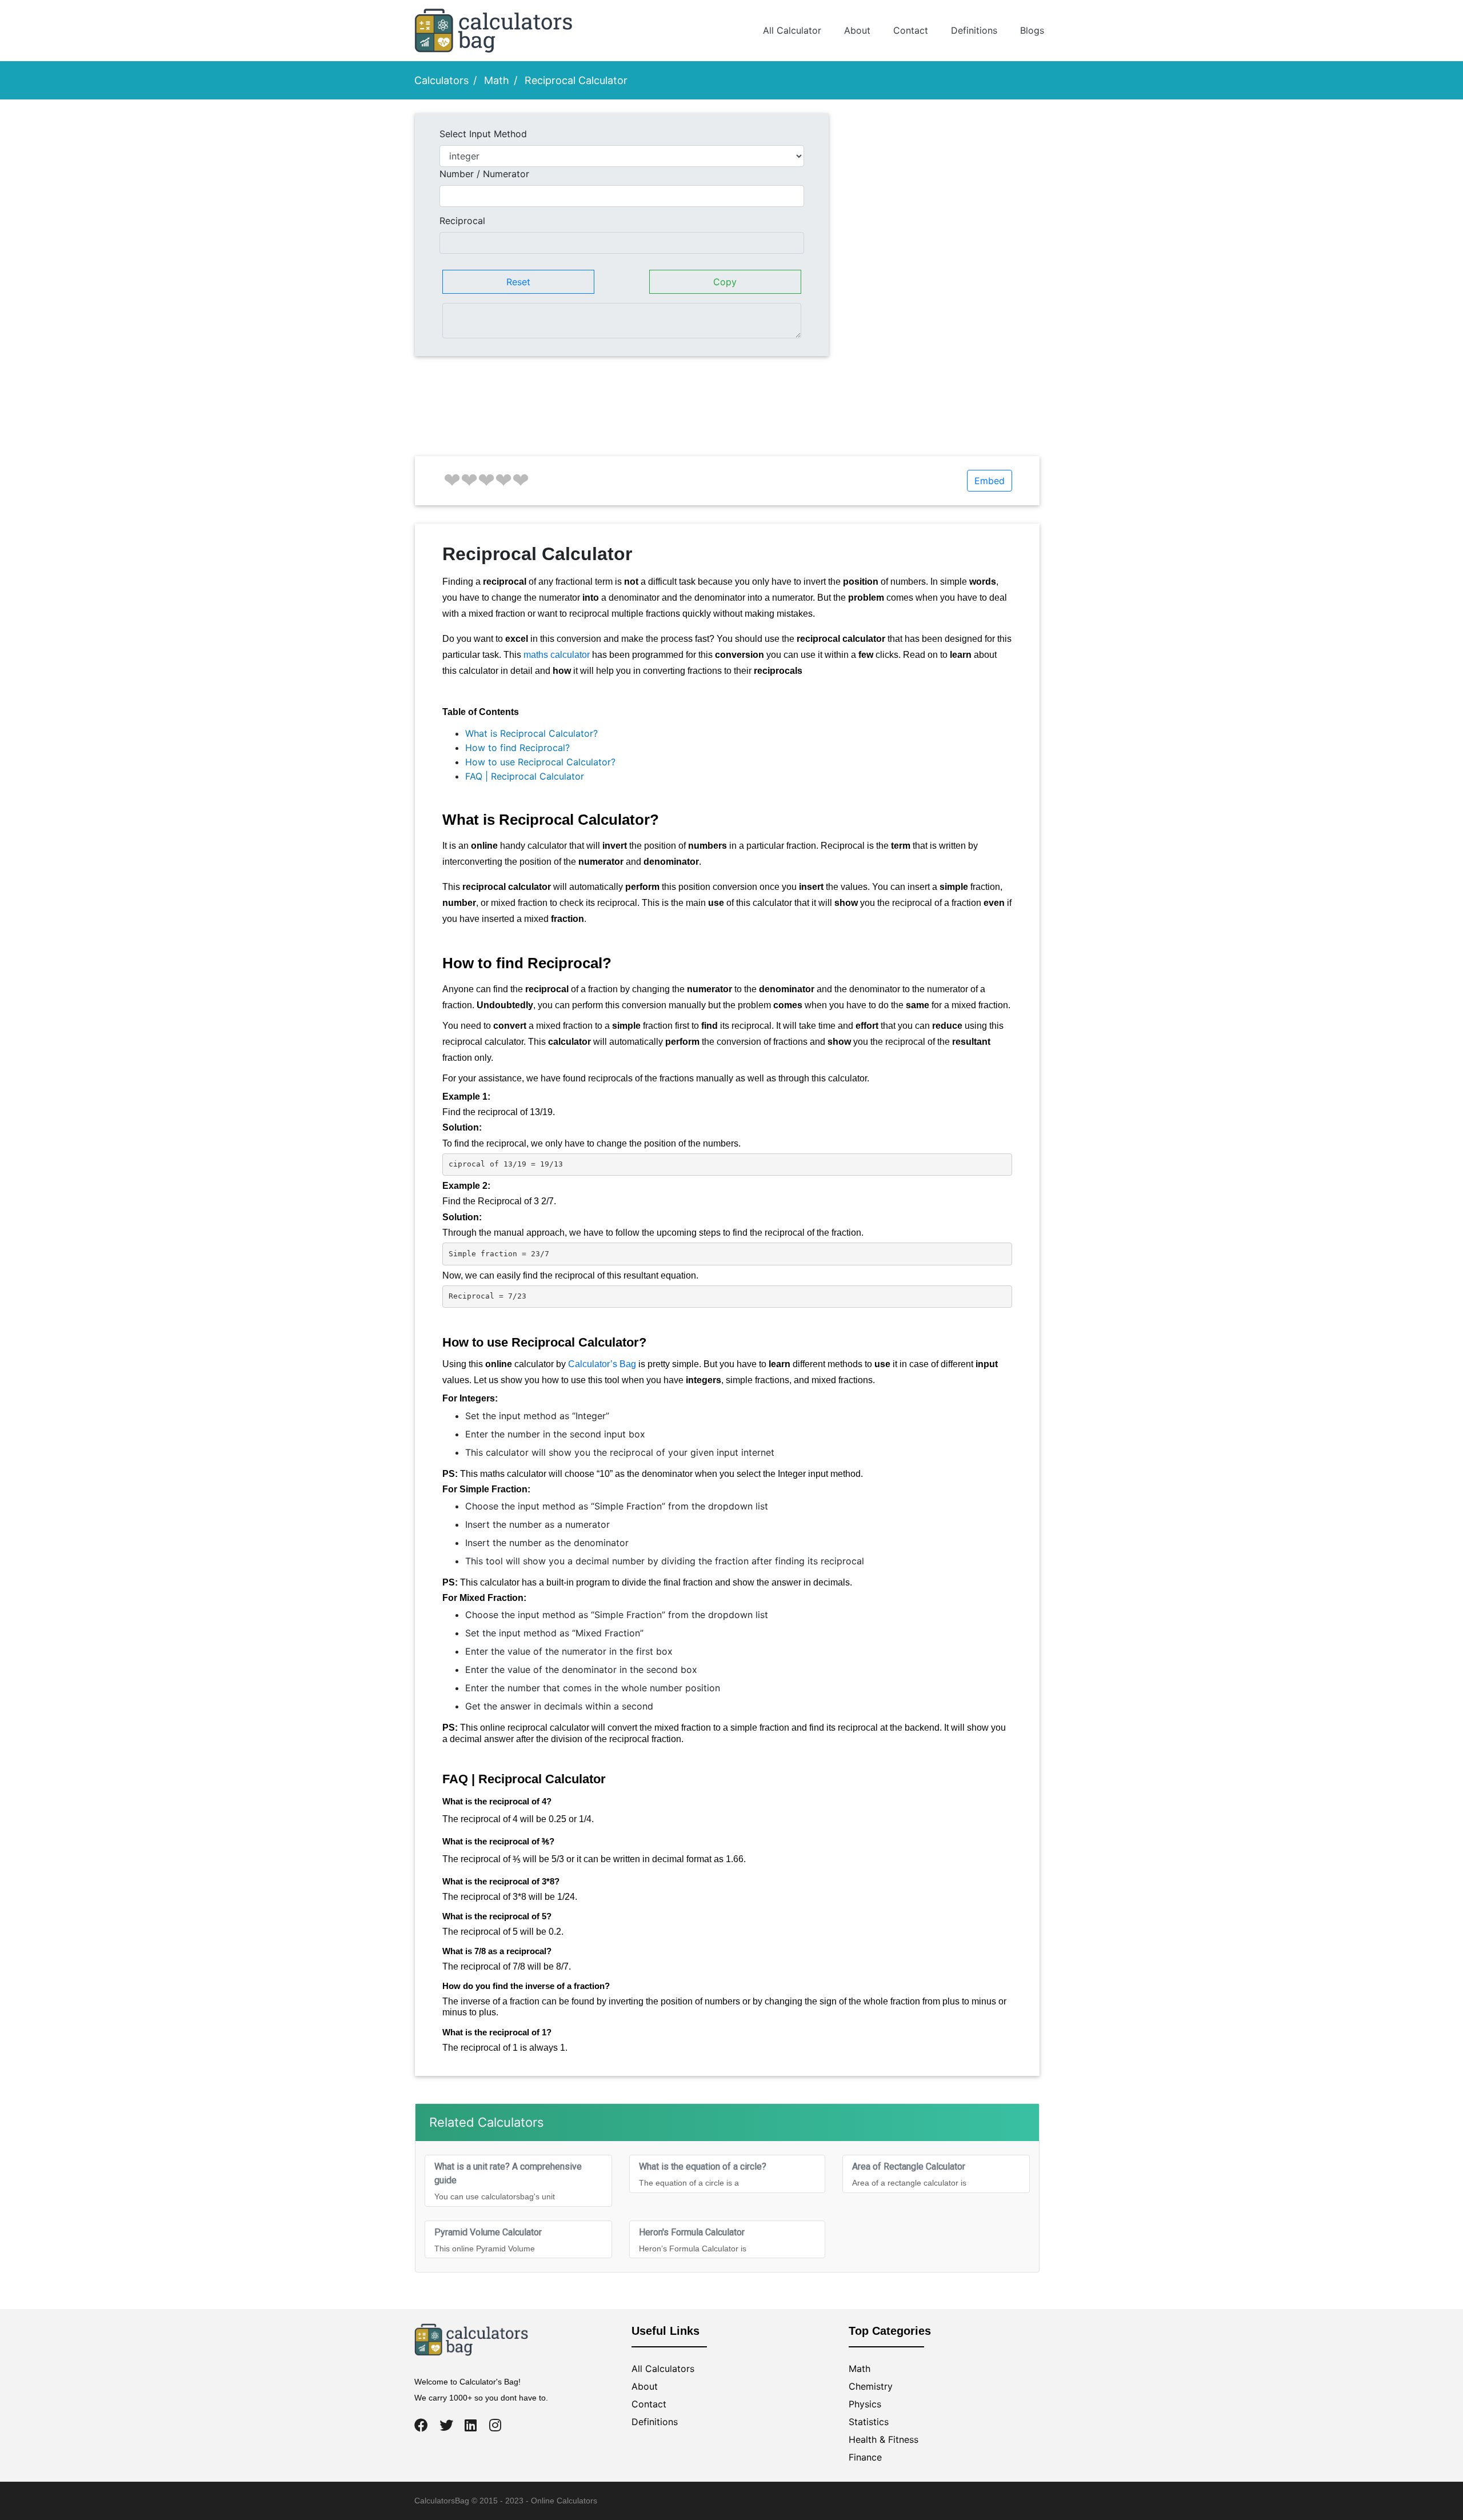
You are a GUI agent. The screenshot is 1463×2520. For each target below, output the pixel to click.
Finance (865, 2457)
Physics (865, 2404)
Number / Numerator (484, 174)
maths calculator (557, 655)
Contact (911, 30)
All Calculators (663, 2369)
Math (497, 80)
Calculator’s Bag (602, 1364)
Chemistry (871, 2386)
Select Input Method (483, 134)
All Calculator (792, 30)
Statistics (869, 2422)
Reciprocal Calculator (576, 80)
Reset (518, 282)
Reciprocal (462, 221)
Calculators (441, 80)
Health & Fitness (884, 2439)
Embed (990, 481)
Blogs (1032, 30)
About (857, 30)
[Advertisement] (943, 193)
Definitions (974, 30)
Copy (725, 282)
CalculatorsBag (442, 2501)
